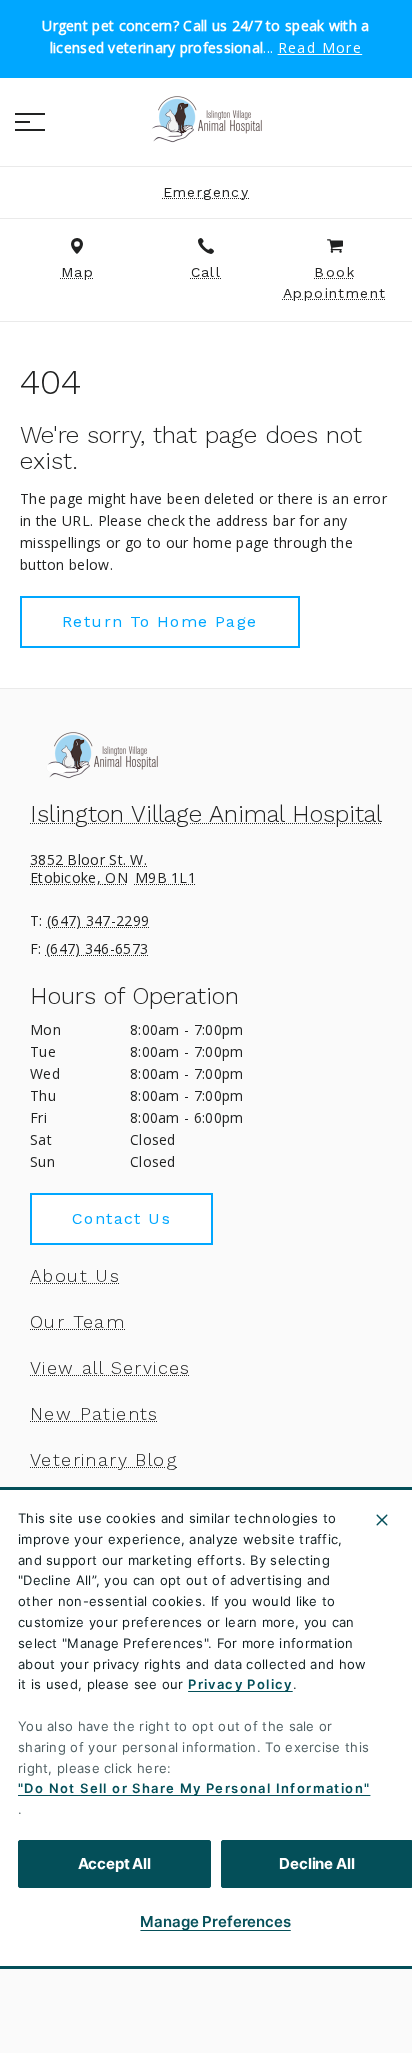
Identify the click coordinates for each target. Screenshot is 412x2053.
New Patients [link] (94, 1414)
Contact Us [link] (121, 1218)
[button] (30, 122)
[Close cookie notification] (382, 1520)
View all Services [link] (110, 1368)
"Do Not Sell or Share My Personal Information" (194, 1788)
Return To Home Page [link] (160, 621)
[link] (206, 119)
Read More (320, 48)
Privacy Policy (240, 1684)
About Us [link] (75, 1276)
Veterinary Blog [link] (103, 1460)
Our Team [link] (77, 1322)
